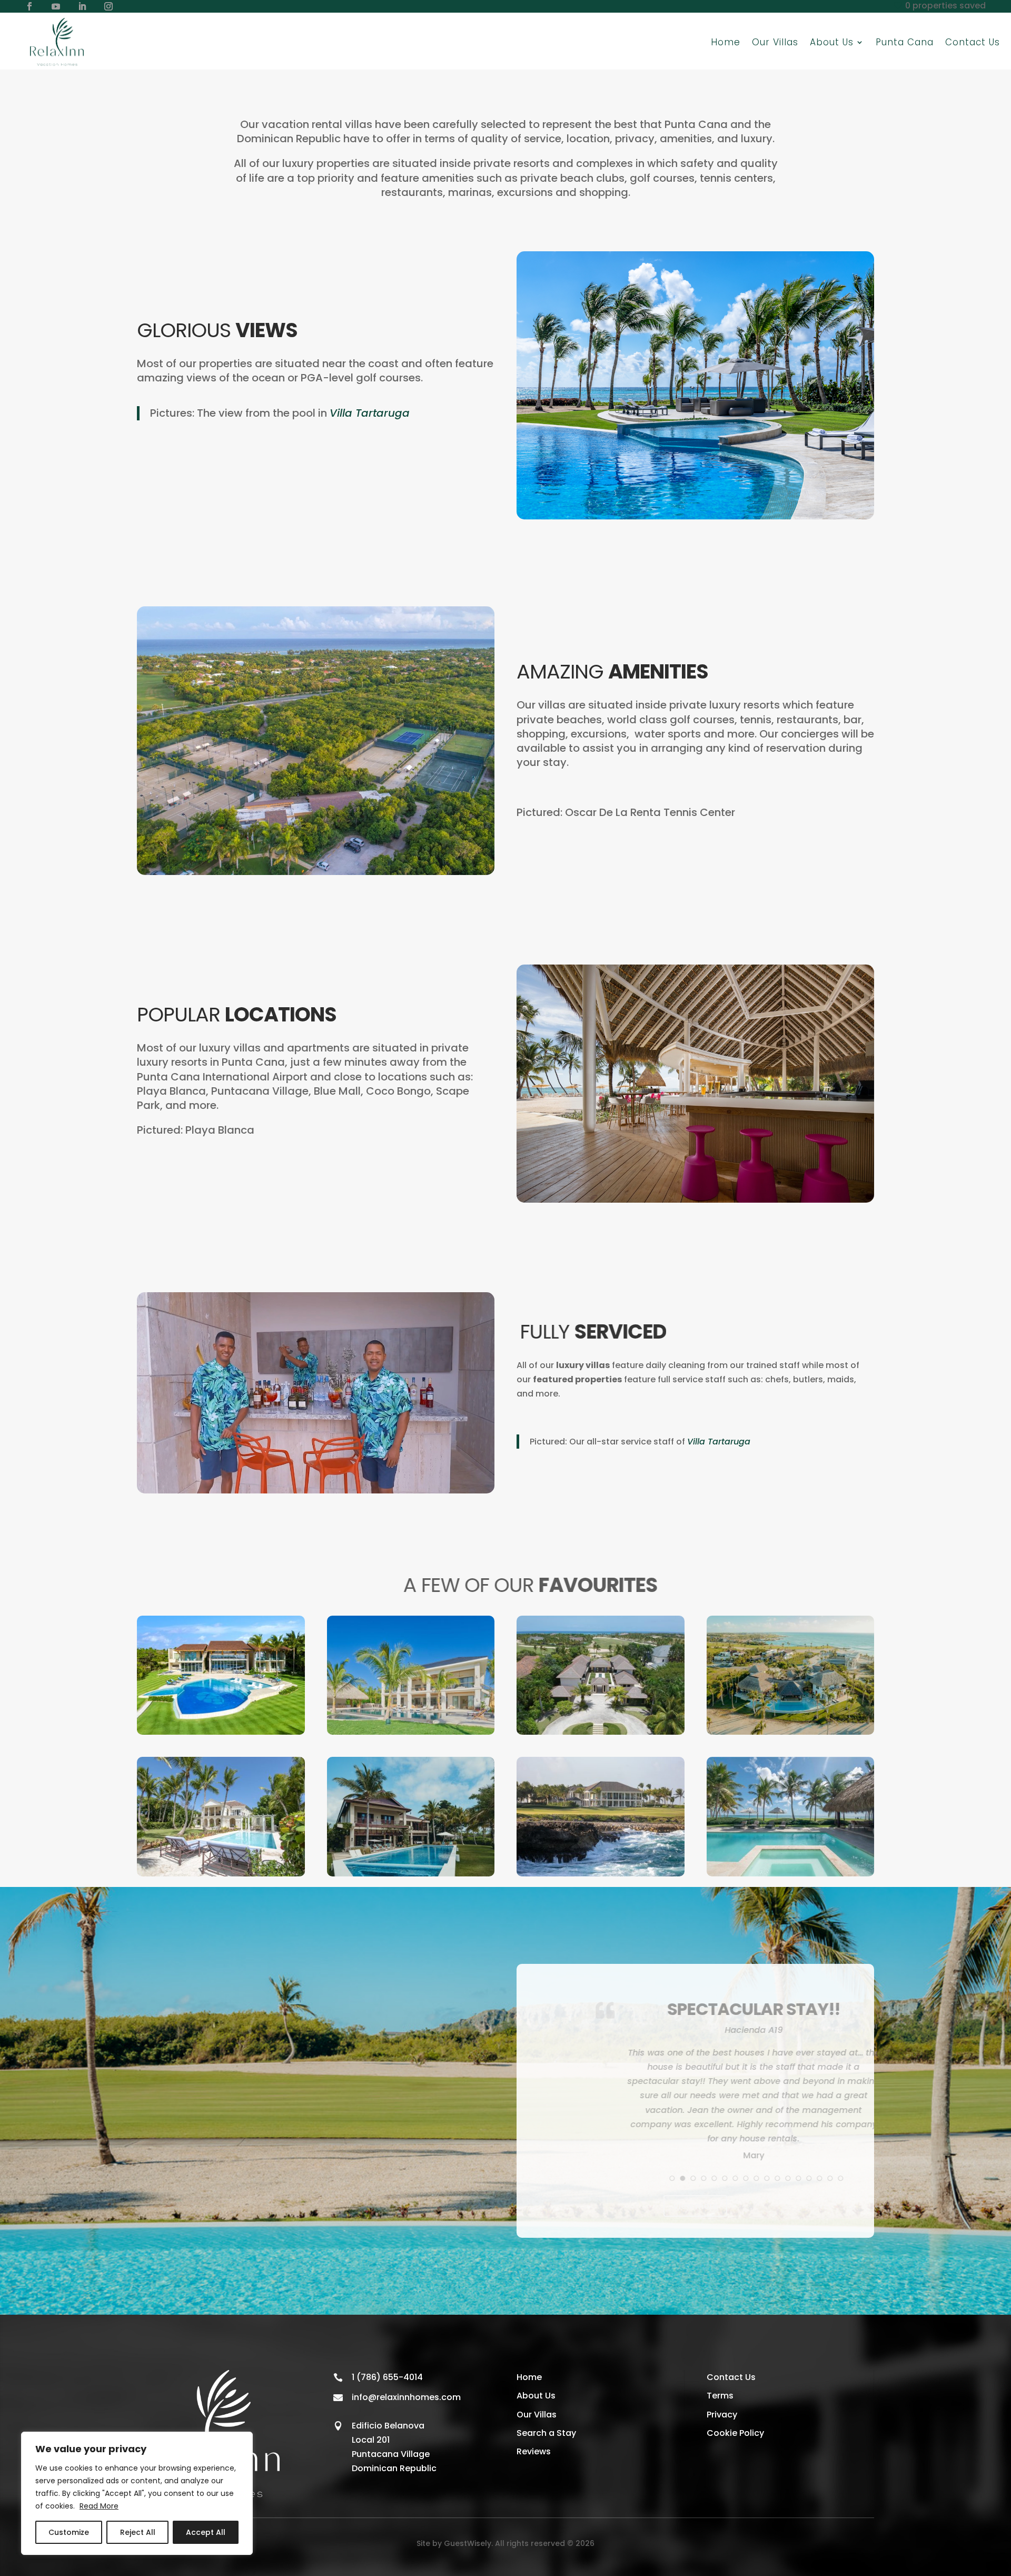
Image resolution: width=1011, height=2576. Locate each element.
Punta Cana (905, 42)
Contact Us (973, 42)
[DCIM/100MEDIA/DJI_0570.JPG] (601, 1732)
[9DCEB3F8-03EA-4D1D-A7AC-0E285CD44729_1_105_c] (411, 1874)
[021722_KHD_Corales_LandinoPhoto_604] (601, 1874)
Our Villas (775, 42)
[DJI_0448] (791, 1732)
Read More (99, 2506)
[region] (137, 2493)
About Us (536, 2400)
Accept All (206, 2532)
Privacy (722, 2418)
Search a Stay (546, 2437)
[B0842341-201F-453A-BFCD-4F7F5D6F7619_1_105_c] (221, 1874)
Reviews (534, 2455)
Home (726, 42)
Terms (720, 2400)
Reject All (138, 2532)
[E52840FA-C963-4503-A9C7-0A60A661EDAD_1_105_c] (221, 1732)
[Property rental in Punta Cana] (411, 1732)
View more (695, 2210)
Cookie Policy (735, 2437)
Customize (69, 2532)
